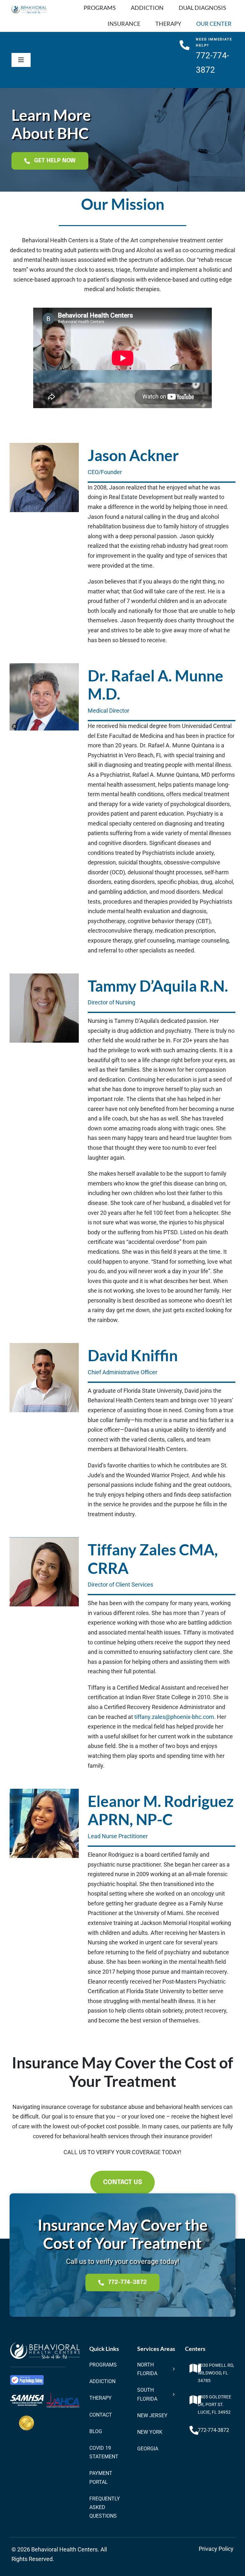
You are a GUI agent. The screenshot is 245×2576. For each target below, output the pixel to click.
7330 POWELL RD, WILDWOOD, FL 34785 (216, 2373)
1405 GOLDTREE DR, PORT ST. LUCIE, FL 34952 (215, 2404)
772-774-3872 (213, 2430)
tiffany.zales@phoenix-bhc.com (174, 1717)
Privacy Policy (216, 2549)
